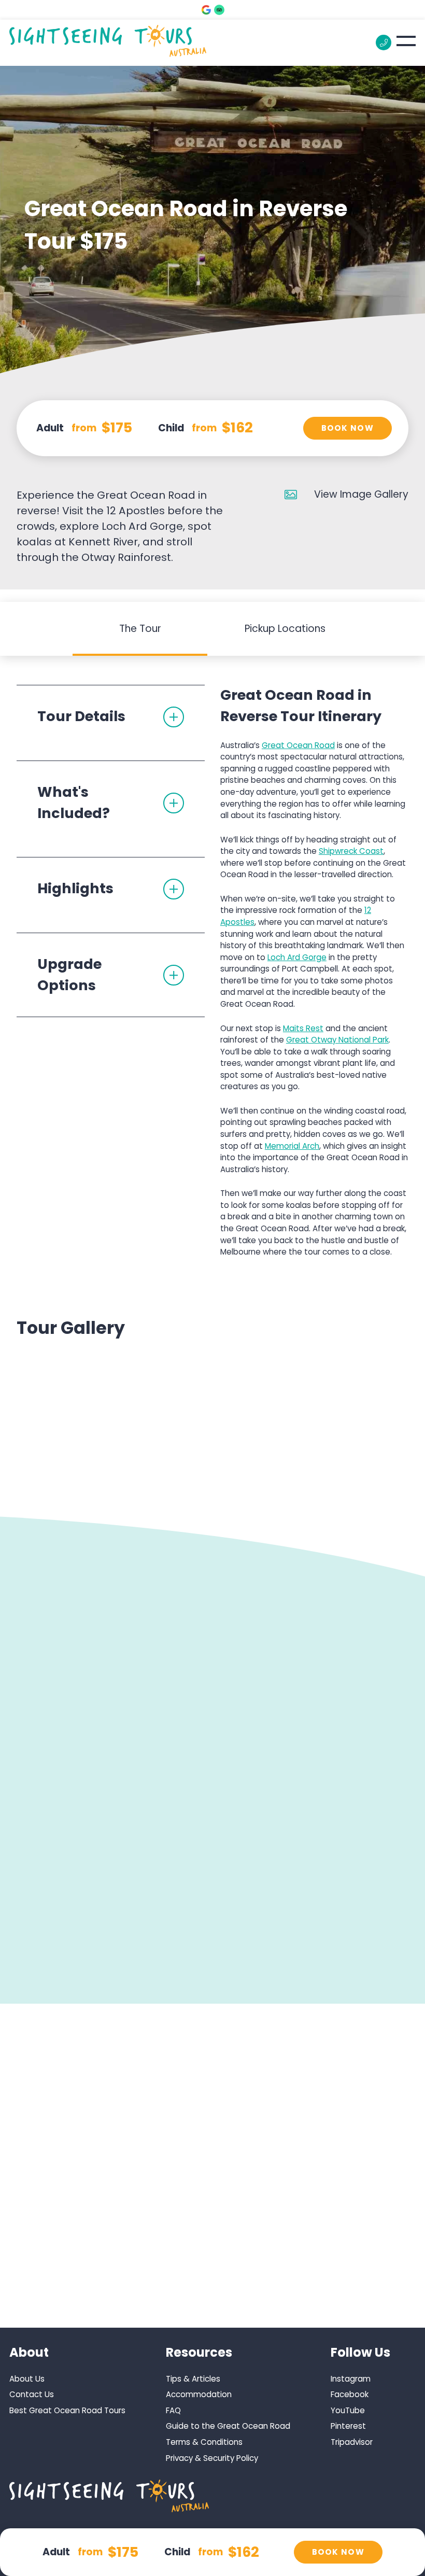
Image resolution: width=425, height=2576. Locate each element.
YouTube (348, 2410)
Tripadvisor (352, 2442)
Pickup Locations (285, 629)
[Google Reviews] (206, 10)
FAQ (173, 2410)
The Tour (140, 629)
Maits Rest (303, 1028)
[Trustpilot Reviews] (219, 10)
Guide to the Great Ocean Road (228, 2426)
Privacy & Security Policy (212, 2458)
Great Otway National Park (337, 1040)
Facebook (350, 2394)
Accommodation (199, 2394)
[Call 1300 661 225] (384, 43)
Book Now (348, 428)
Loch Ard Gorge (297, 957)
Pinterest (348, 2426)
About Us (27, 2379)
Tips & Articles (193, 2379)
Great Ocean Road (298, 745)
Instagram (351, 2379)
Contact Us (32, 2394)
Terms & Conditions (204, 2442)
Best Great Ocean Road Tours (67, 2410)
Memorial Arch (292, 1146)
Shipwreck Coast (351, 851)
